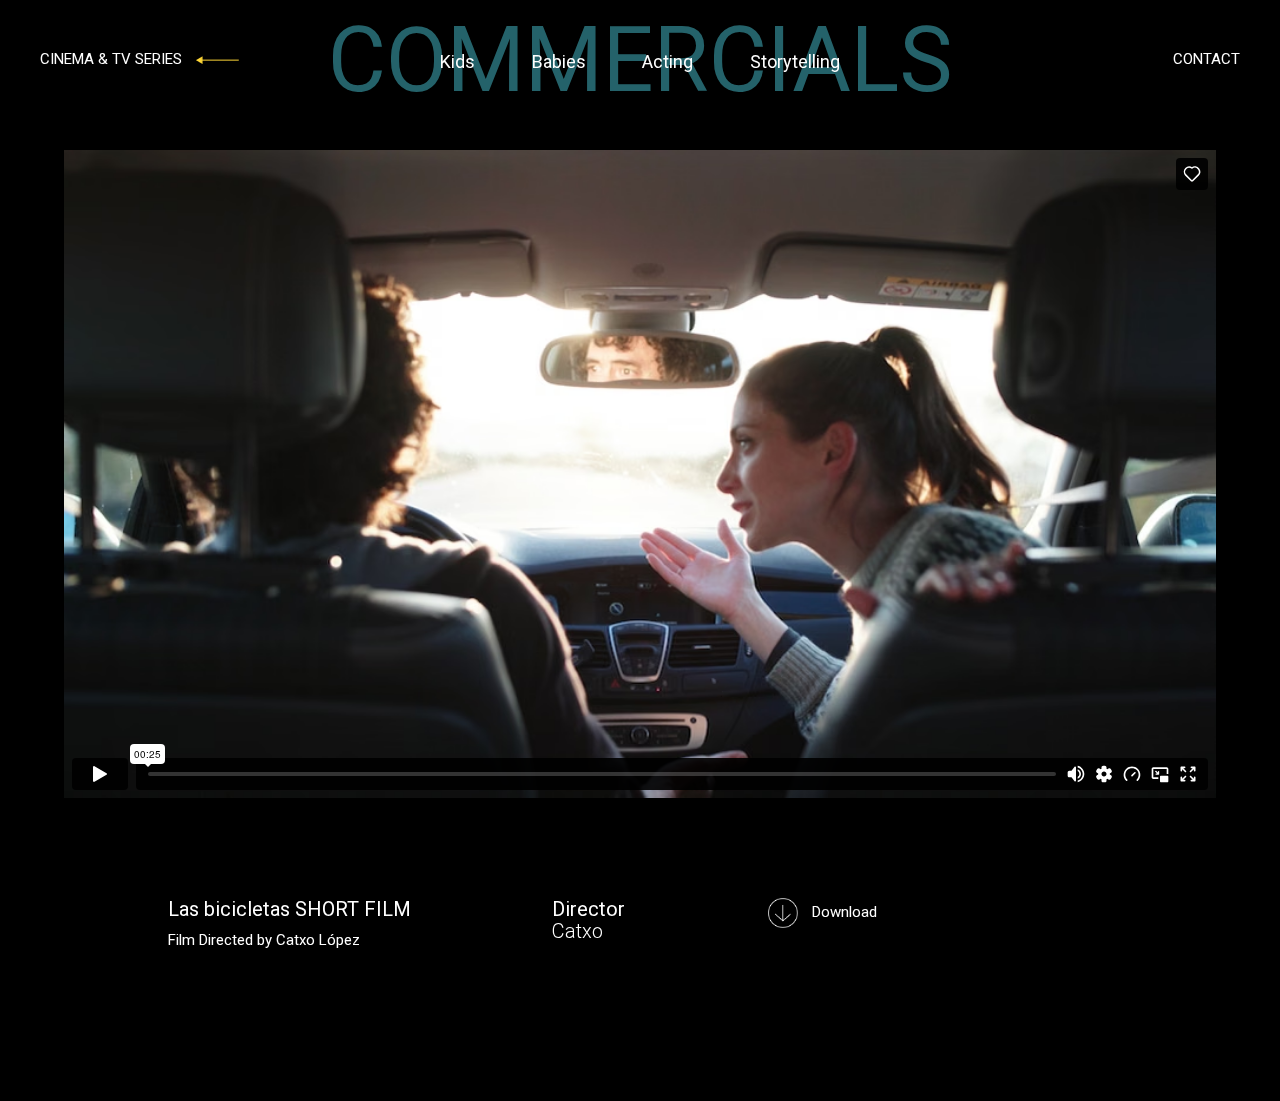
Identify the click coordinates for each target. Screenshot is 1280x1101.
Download (842, 912)
